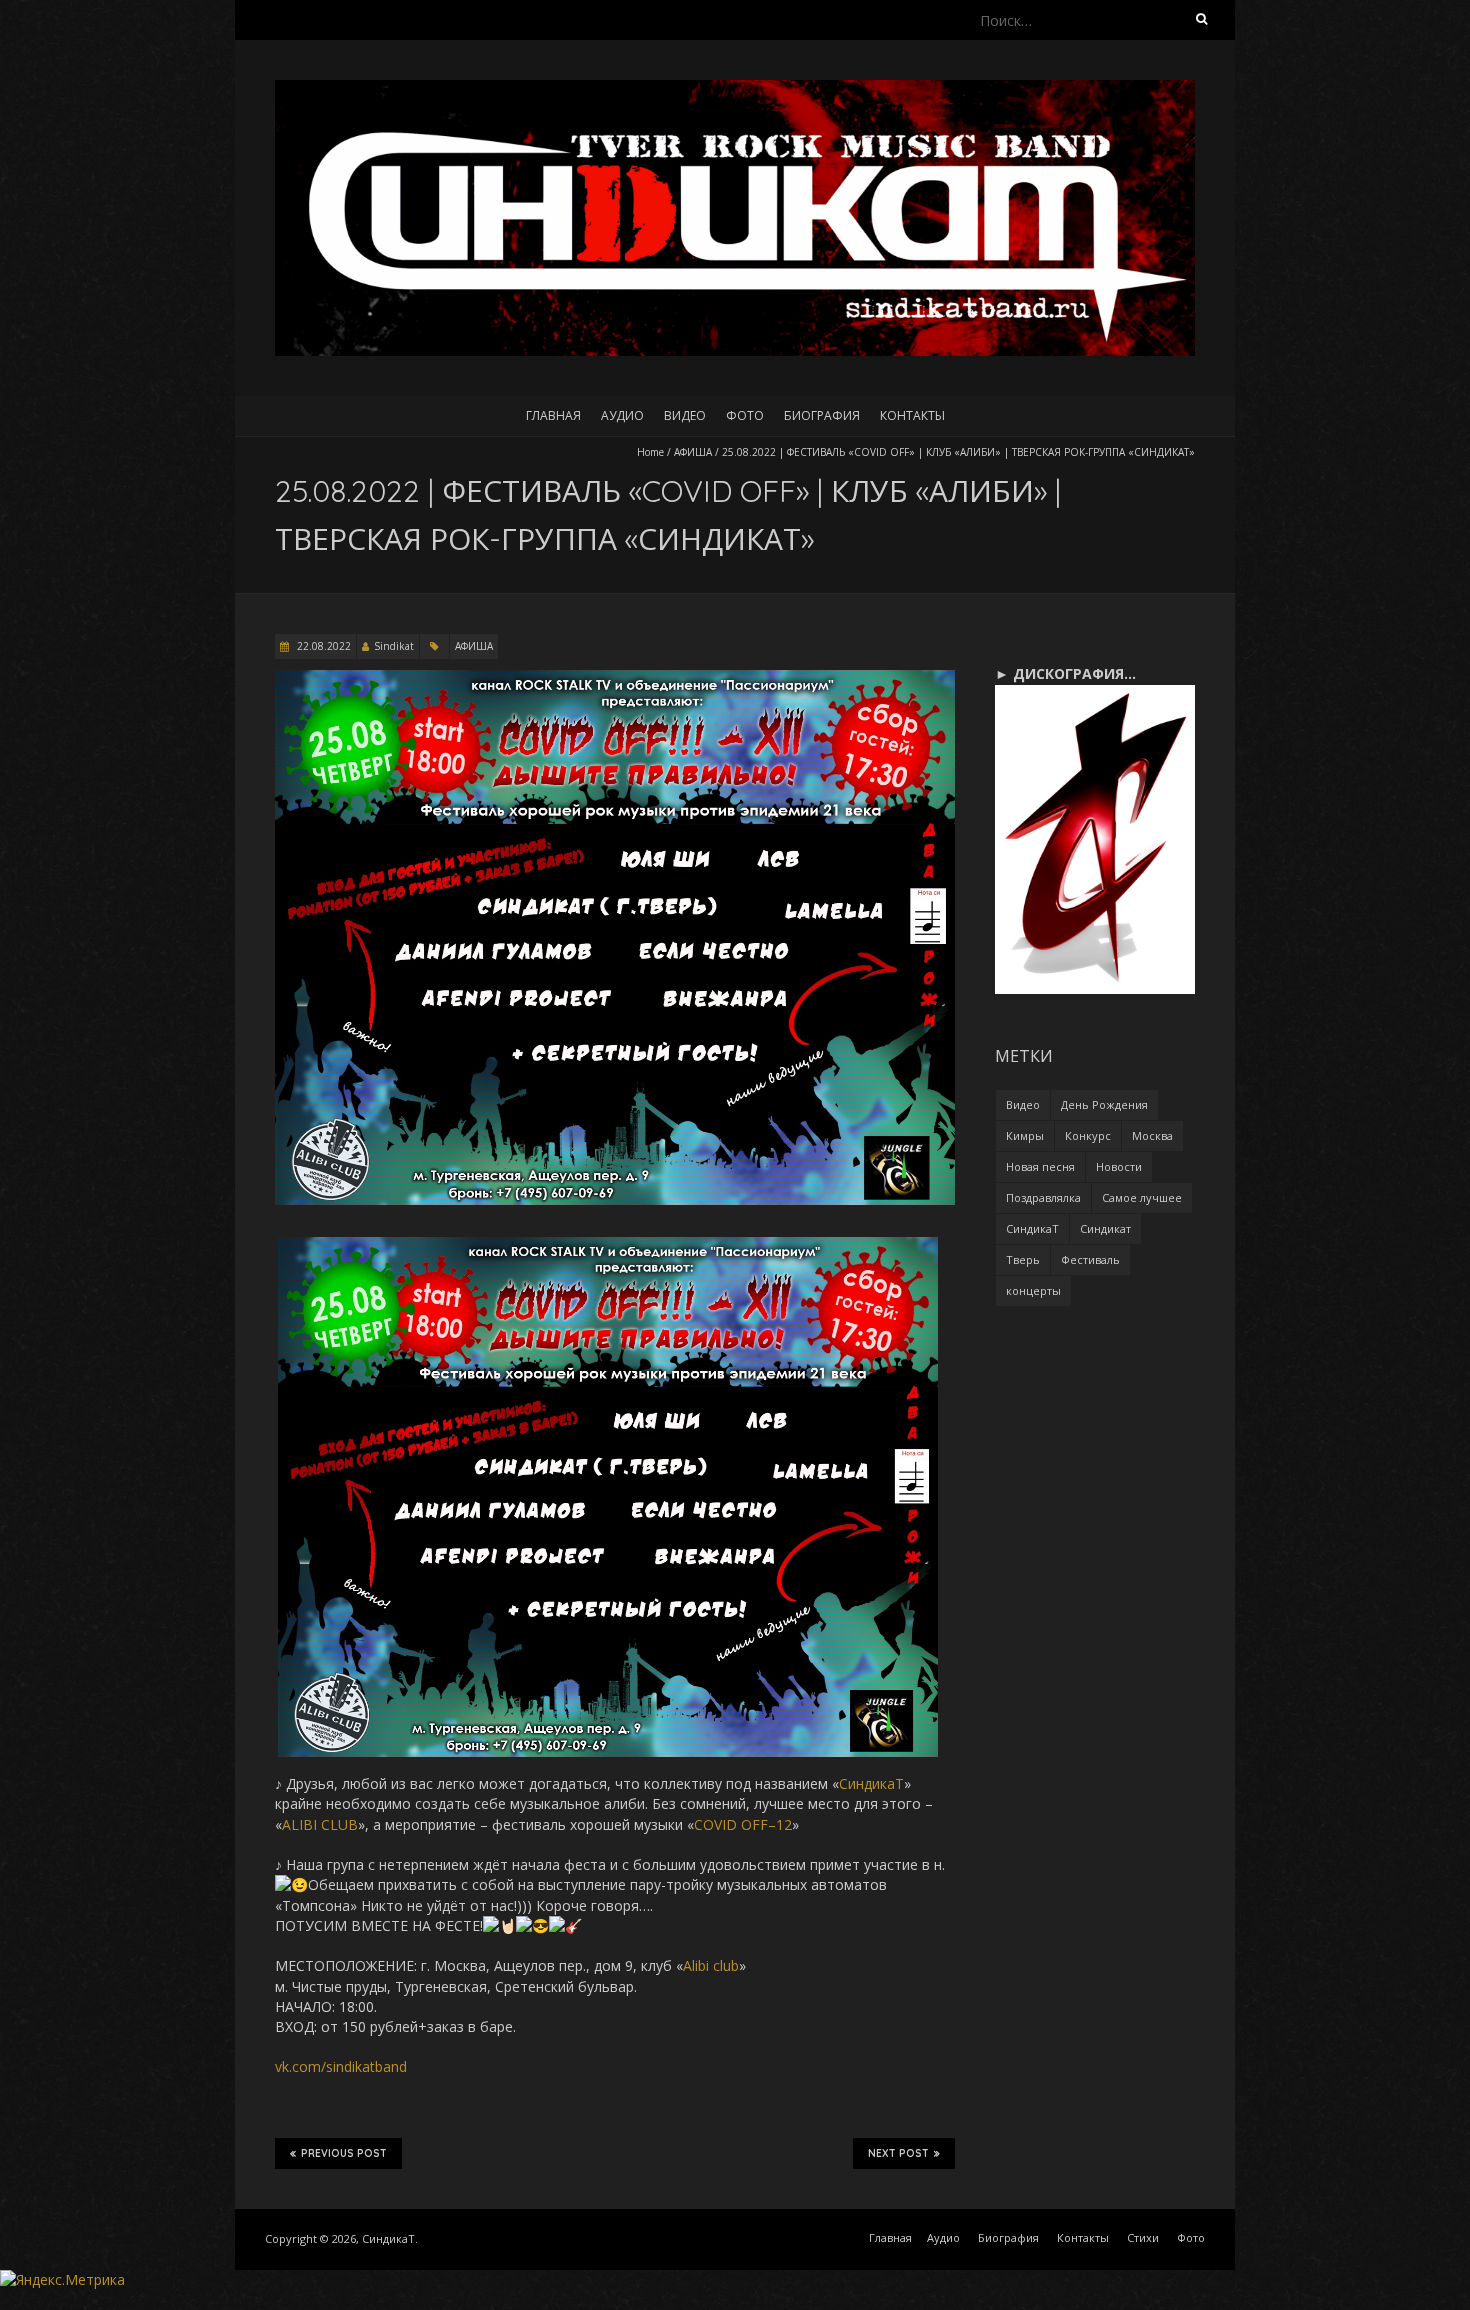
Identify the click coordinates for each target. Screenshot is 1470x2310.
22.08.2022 (322, 646)
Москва (1152, 1135)
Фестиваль (1090, 1259)
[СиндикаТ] (735, 89)
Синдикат (1105, 1228)
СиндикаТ (871, 1783)
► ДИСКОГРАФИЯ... (1065, 673)
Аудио (622, 415)
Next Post (898, 2153)
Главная (553, 415)
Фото (745, 415)
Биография (822, 415)
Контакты (912, 415)
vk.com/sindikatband (341, 2066)
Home (650, 452)
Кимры (1025, 1135)
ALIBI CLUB (320, 1824)
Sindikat (394, 646)
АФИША (693, 452)
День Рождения (1104, 1104)
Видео (685, 415)
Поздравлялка (1043, 1197)
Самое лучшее (1142, 1197)
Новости (1119, 1166)
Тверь (1023, 1259)
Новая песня (1040, 1166)
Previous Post (344, 2153)
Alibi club (711, 1965)
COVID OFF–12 (743, 1824)
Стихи (1143, 2237)
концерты (1033, 1290)
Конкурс (1088, 1135)
